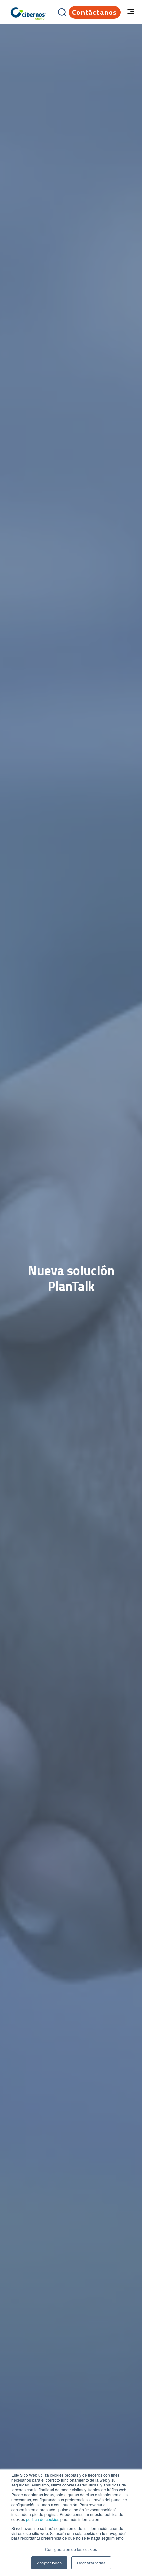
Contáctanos (94, 12)
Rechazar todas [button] (91, 2563)
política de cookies (42, 2519)
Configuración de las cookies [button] (71, 2549)
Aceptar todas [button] (49, 2563)
